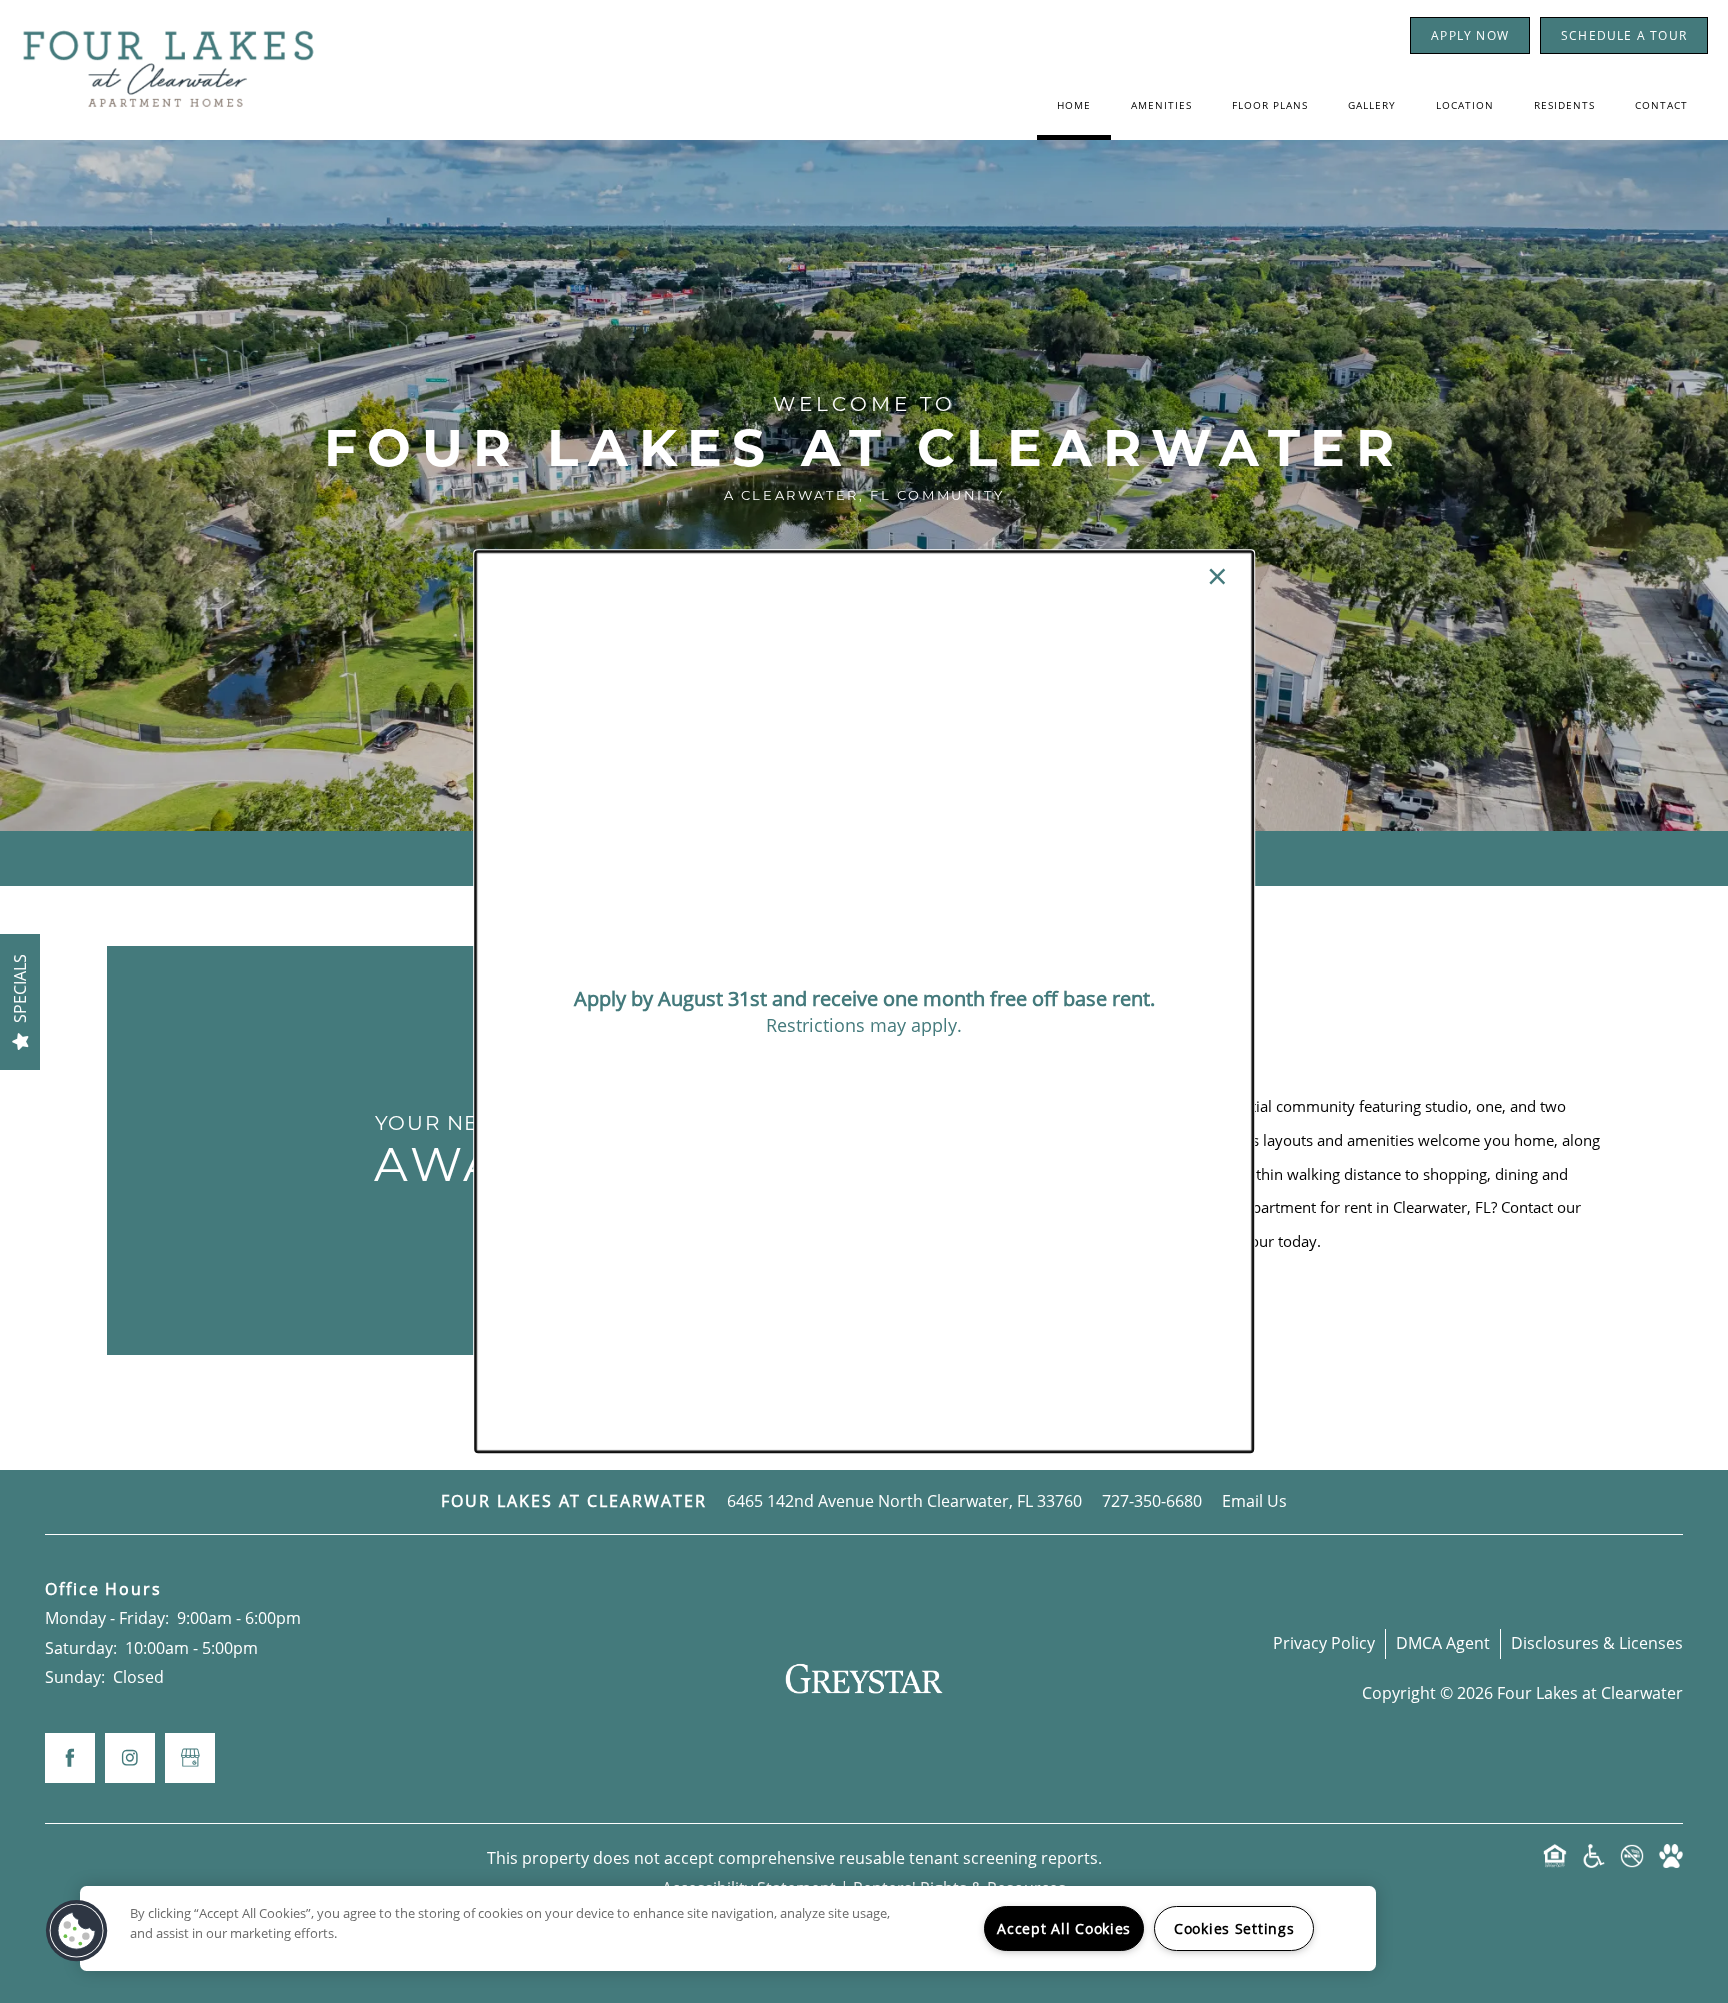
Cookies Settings (1234, 1928)
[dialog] (864, 1001)
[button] (77, 1931)
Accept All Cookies (1064, 1928)
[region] (728, 1928)
